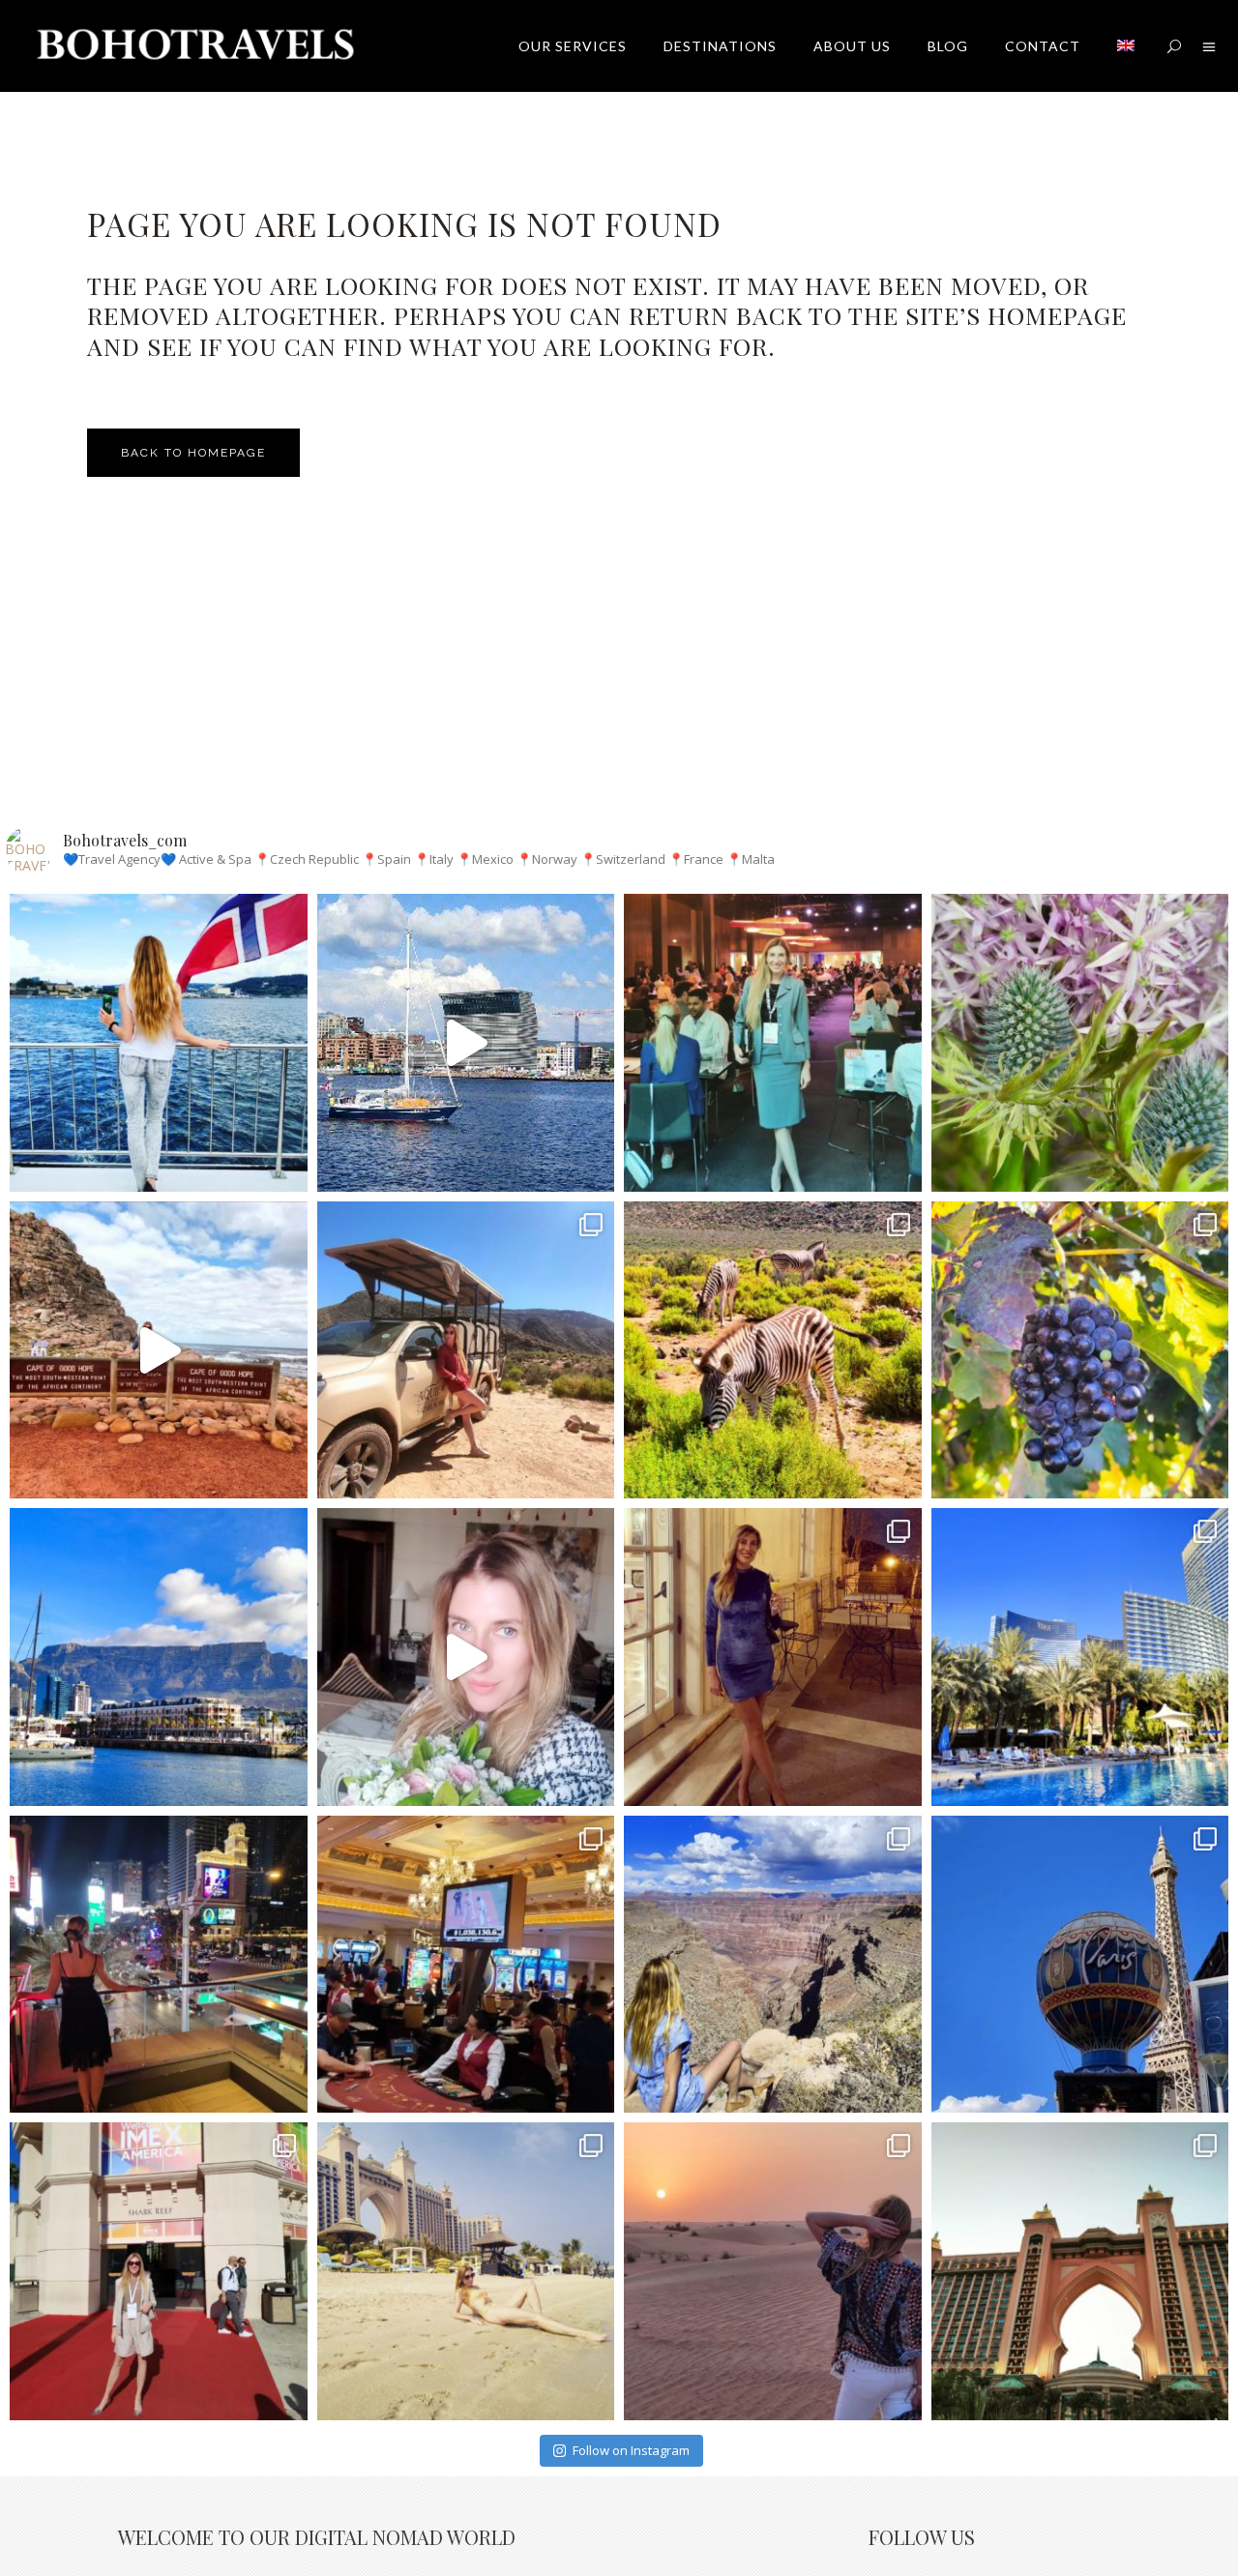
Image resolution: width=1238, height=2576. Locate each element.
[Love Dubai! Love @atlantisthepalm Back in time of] (1080, 2271)
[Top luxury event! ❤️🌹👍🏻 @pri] (773, 1657)
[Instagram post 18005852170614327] (466, 1657)
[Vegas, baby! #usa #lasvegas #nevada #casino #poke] (466, 1965)
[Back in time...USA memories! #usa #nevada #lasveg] (1080, 1965)
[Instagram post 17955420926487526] (1080, 1043)
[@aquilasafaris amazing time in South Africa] (466, 1350)
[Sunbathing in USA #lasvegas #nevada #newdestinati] (1080, 1657)
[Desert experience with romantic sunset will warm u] (773, 2271)
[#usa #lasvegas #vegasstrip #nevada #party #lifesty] (159, 1965)
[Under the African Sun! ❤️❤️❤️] (159, 1657)
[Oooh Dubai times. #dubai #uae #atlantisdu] (466, 2271)
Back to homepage (193, 453)
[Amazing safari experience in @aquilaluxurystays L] (773, 1350)
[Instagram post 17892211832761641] (159, 1350)
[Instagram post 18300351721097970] (466, 1043)
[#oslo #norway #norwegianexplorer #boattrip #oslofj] (159, 1043)
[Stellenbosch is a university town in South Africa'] (1080, 1350)
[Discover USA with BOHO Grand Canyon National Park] (773, 1965)
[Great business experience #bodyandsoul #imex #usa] (159, 2271)
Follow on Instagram (631, 2450)
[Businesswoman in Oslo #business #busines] (773, 1043)
